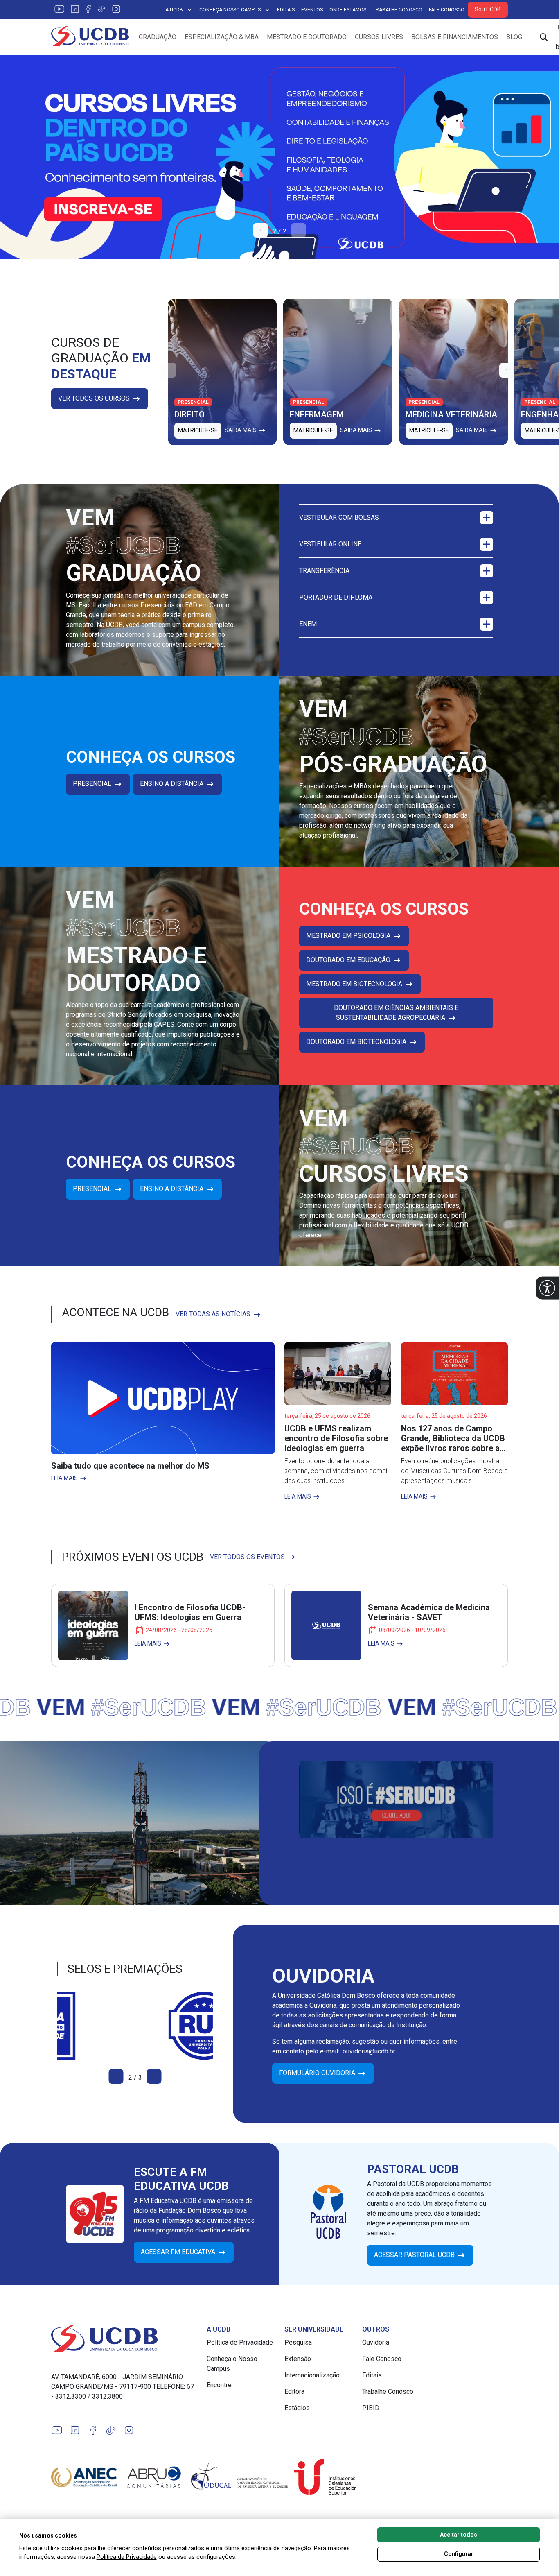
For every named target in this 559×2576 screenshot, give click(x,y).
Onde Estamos (348, 10)
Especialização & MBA (222, 37)
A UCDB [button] (174, 10)
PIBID (371, 2408)
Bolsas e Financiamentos (455, 37)
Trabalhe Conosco (398, 10)
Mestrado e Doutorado (307, 37)
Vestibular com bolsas (339, 517)
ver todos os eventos (248, 1557)
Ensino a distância (172, 784)
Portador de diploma (336, 597)
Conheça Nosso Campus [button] (230, 10)
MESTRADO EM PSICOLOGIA (349, 936)
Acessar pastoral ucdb (415, 2255)
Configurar (459, 2554)
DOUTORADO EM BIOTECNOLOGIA (357, 1042)
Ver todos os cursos (95, 398)
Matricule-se (198, 430)
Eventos (312, 10)
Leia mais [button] (65, 1478)
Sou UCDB (488, 9)
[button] (547, 1288)
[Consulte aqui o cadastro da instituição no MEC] (135, 2026)
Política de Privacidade (240, 2342)
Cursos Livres (379, 37)
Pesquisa (298, 2342)
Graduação (158, 37)
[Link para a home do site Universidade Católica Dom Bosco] (124, 2338)
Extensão (298, 2359)
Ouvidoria (376, 2342)
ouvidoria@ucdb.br (369, 2051)
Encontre (219, 2385)
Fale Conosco (447, 10)
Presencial (93, 784)
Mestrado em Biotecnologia (355, 984)
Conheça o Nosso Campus (232, 2364)
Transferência (324, 571)
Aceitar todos (459, 2535)
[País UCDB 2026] (279, 157)
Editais (286, 10)
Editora (294, 2392)
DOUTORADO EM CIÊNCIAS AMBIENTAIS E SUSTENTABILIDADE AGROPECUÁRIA (396, 1013)
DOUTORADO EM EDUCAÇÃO (349, 960)
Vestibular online (330, 544)
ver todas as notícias (214, 1314)
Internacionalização (312, 2375)
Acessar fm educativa (179, 2252)
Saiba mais (241, 430)
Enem (308, 624)
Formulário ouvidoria (318, 2073)
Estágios (297, 2408)
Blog (514, 37)
